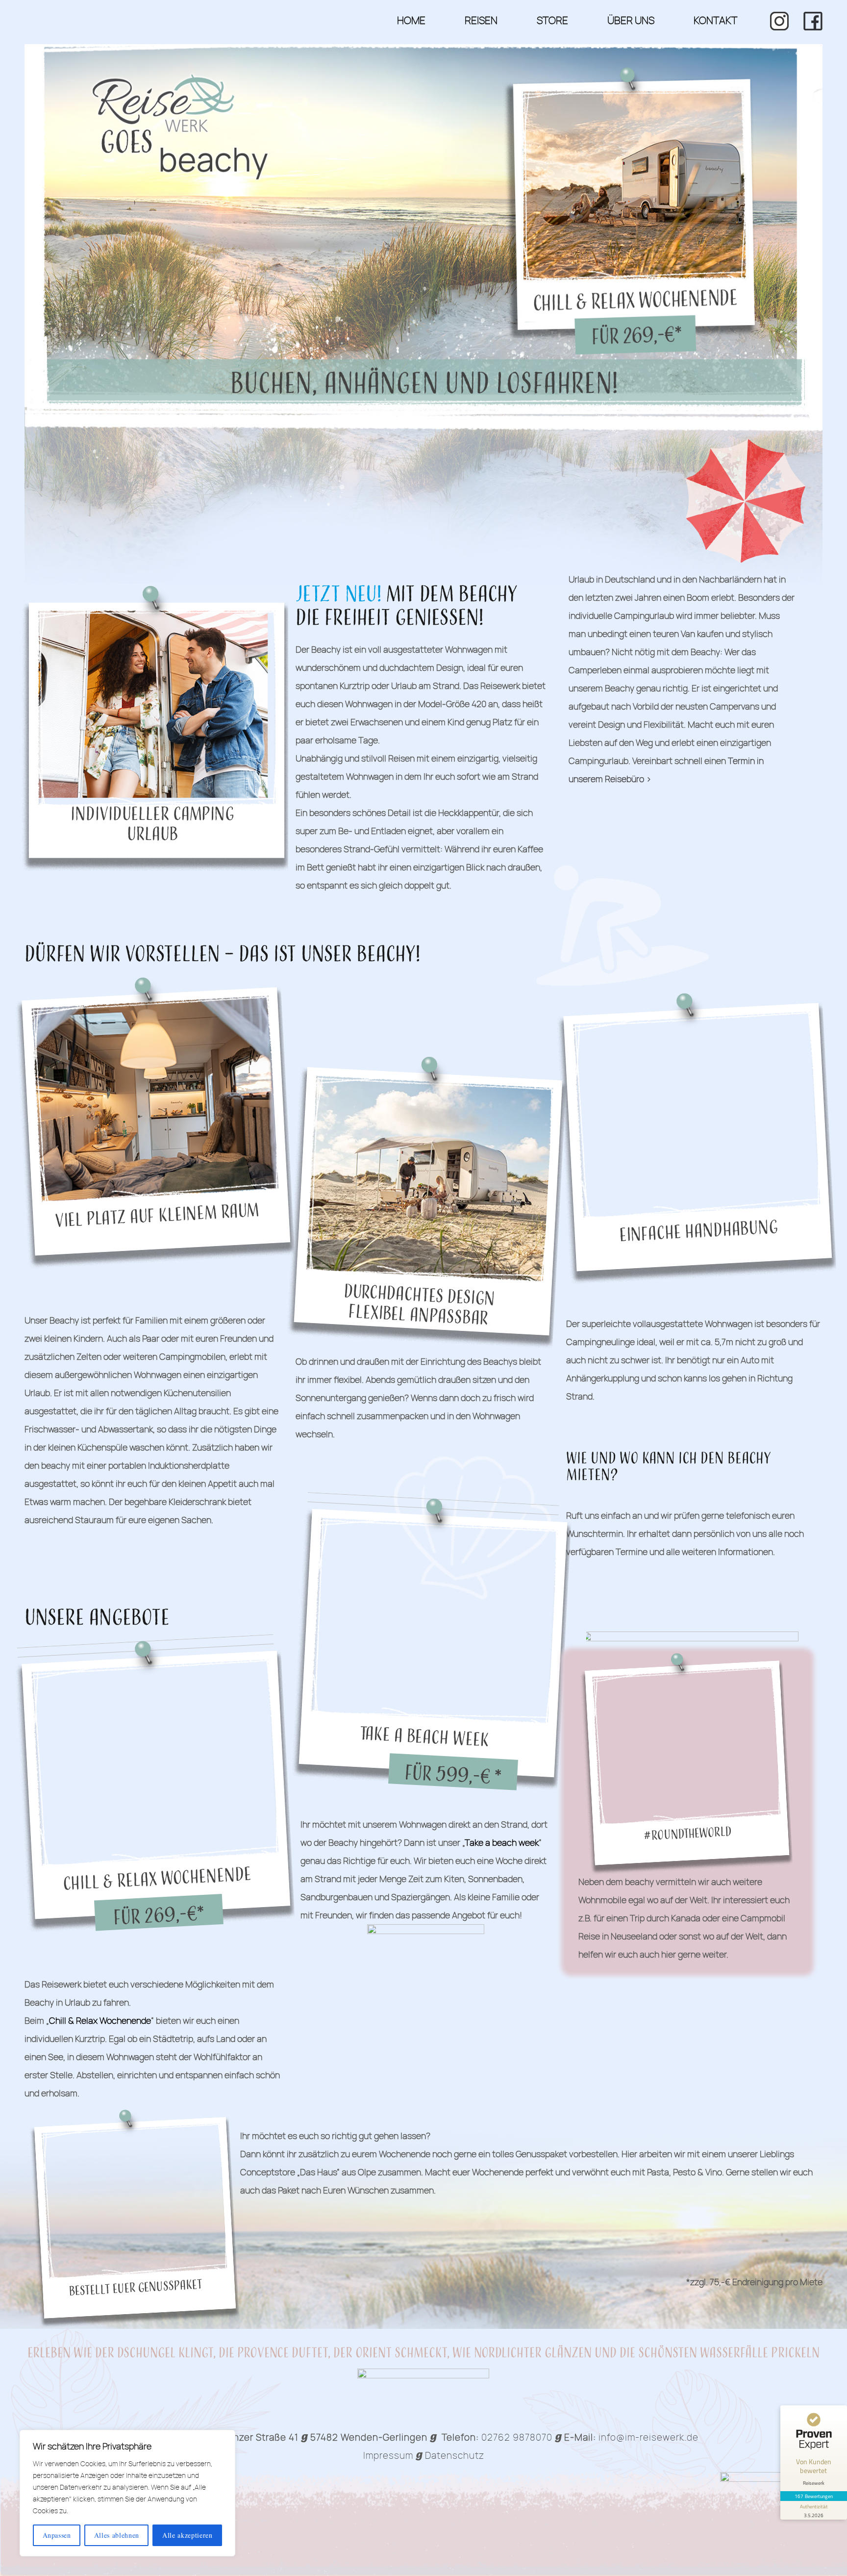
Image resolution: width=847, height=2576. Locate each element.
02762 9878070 (517, 2437)
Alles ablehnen (117, 2535)
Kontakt (715, 20)
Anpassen (57, 2535)
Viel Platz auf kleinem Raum (157, 1216)
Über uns (631, 20)
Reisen (481, 20)
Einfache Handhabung (699, 1232)
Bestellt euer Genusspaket (136, 2288)
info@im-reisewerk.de (648, 2437)
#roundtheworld (688, 1834)
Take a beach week (424, 1737)
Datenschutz (455, 2455)
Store (552, 20)
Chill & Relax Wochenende (157, 1879)
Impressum (388, 2455)
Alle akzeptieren (187, 2535)
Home (411, 20)
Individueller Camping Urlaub (152, 824)
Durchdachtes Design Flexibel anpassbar (419, 1306)
